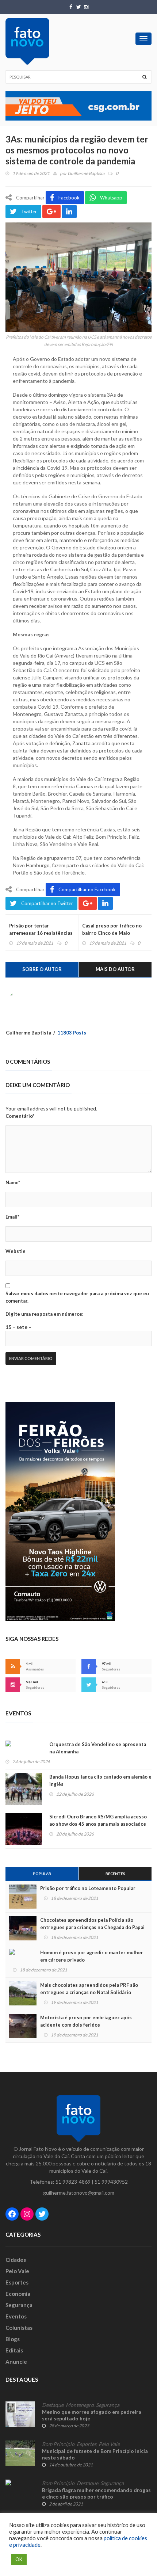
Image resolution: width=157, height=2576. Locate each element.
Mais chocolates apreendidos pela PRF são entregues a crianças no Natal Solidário (89, 1989)
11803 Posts (72, 1033)
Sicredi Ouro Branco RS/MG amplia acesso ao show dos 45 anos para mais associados (98, 1820)
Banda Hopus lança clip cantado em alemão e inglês (100, 1780)
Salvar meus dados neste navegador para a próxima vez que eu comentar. (77, 1297)
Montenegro (80, 2405)
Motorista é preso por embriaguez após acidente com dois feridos (86, 2021)
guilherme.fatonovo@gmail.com (79, 2193)
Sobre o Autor (42, 969)
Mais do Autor (115, 969)
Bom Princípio (58, 2444)
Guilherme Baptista (86, 173)
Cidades (16, 2260)
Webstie (16, 1251)
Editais (14, 2350)
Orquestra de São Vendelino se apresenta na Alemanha (98, 1748)
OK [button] (19, 2559)
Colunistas (19, 2328)
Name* (13, 1182)
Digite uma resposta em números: (44, 1314)
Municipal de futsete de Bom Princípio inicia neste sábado (95, 2454)
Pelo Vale (17, 2271)
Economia (18, 2294)
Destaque (53, 2405)
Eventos (16, 2316)
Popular (42, 1874)
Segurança (19, 2305)
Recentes (115, 1874)
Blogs (13, 2339)
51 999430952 (111, 2182)
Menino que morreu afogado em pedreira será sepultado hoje (92, 2415)
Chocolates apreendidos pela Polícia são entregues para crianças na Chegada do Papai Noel (92, 1927)
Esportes (17, 2282)
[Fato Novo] (27, 41)
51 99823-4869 (73, 2182)
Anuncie (16, 2362)
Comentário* (20, 1116)
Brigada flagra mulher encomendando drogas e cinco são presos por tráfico (96, 2493)
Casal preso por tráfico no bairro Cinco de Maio (112, 929)
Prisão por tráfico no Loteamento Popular (88, 1888)
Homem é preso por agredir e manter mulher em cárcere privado (92, 1956)
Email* (12, 1217)
